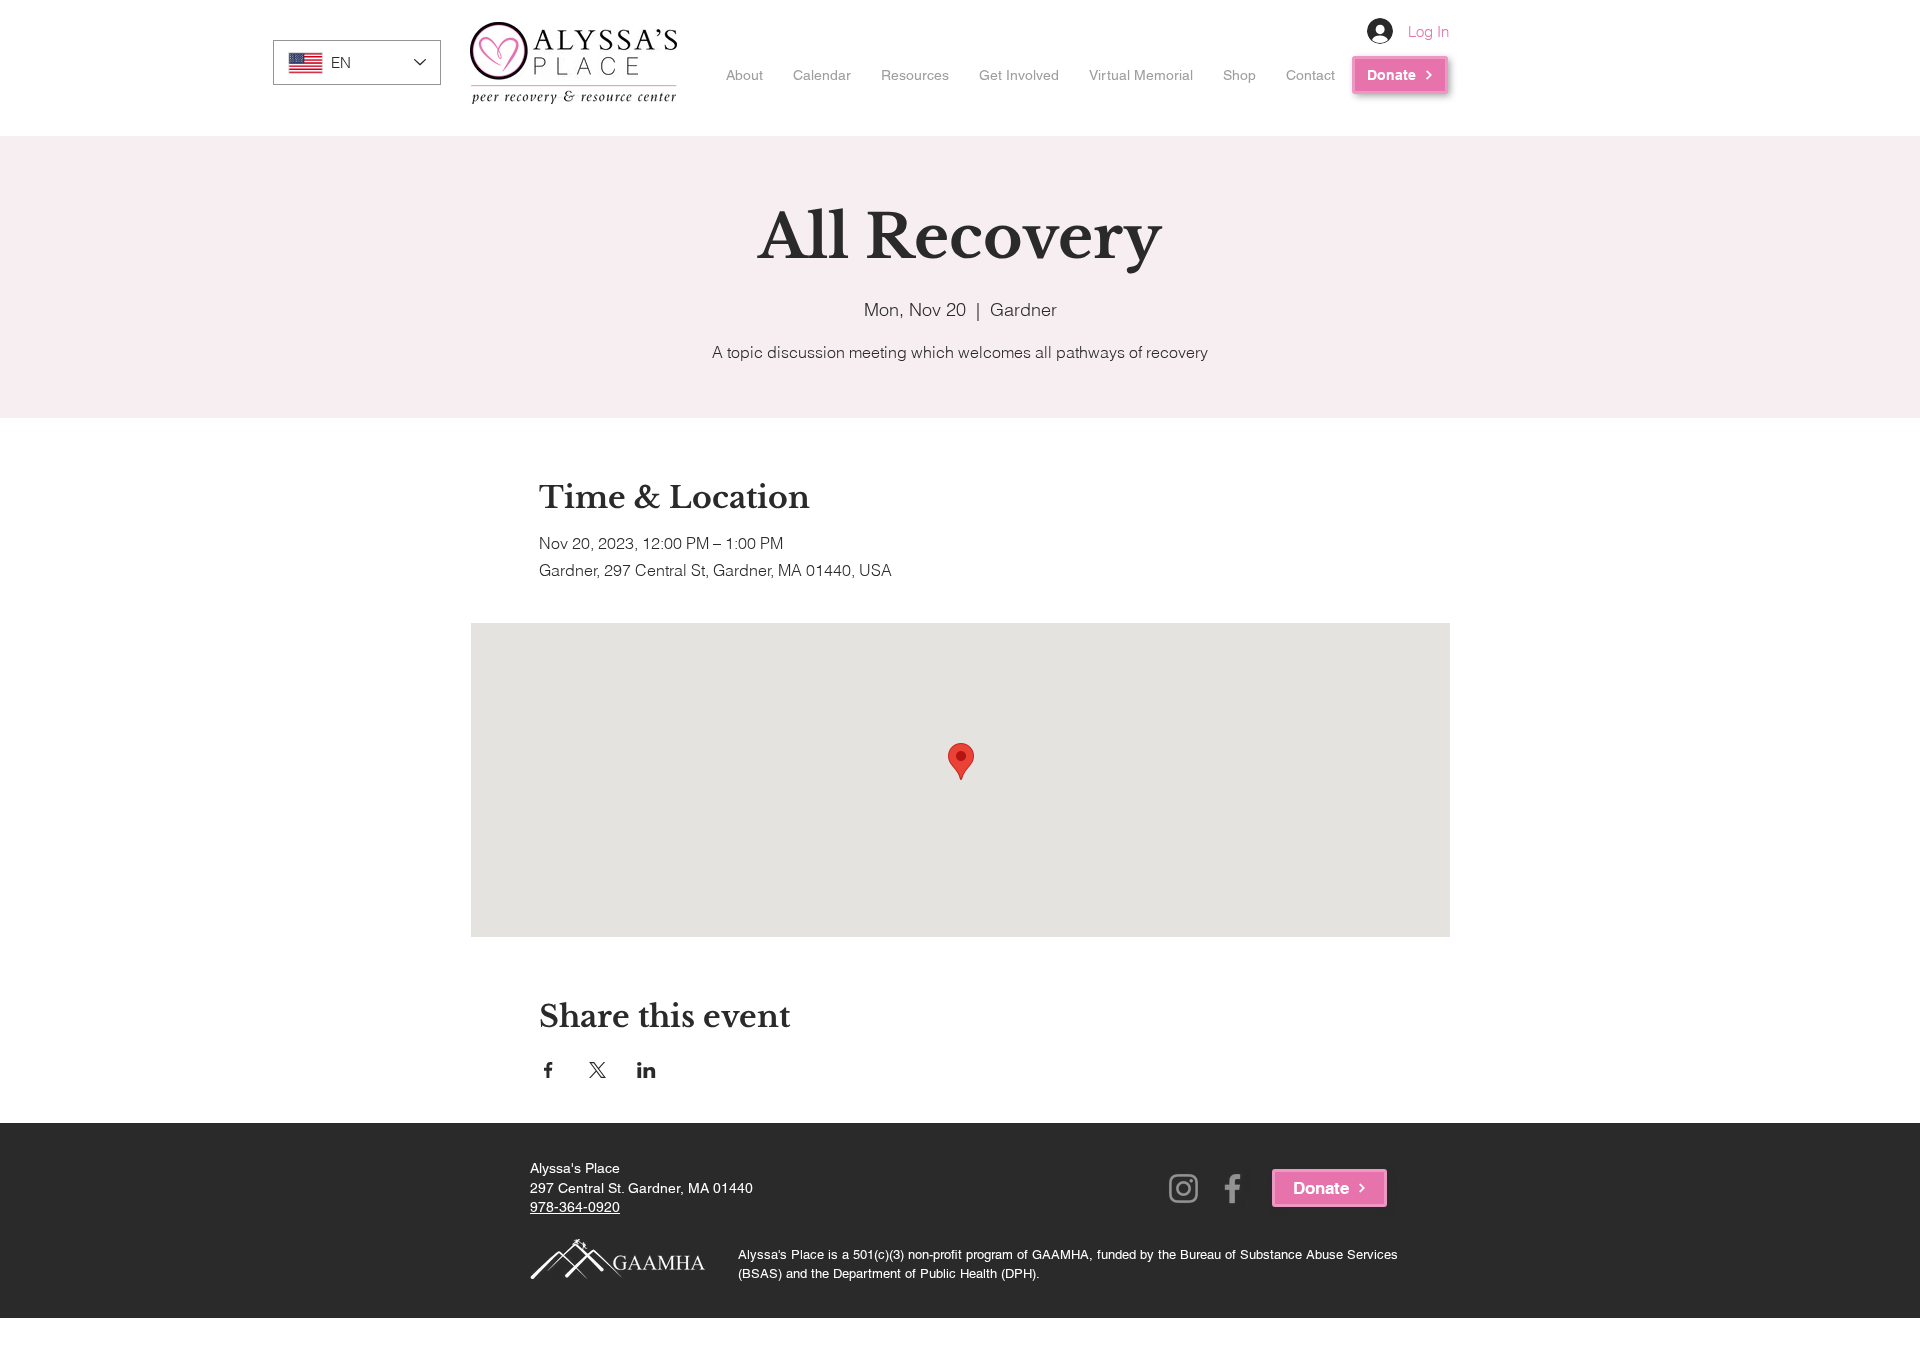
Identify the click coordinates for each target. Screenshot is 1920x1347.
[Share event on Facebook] (548, 1070)
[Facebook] (1232, 1188)
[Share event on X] (597, 1070)
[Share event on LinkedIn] (646, 1070)
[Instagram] (1183, 1188)
